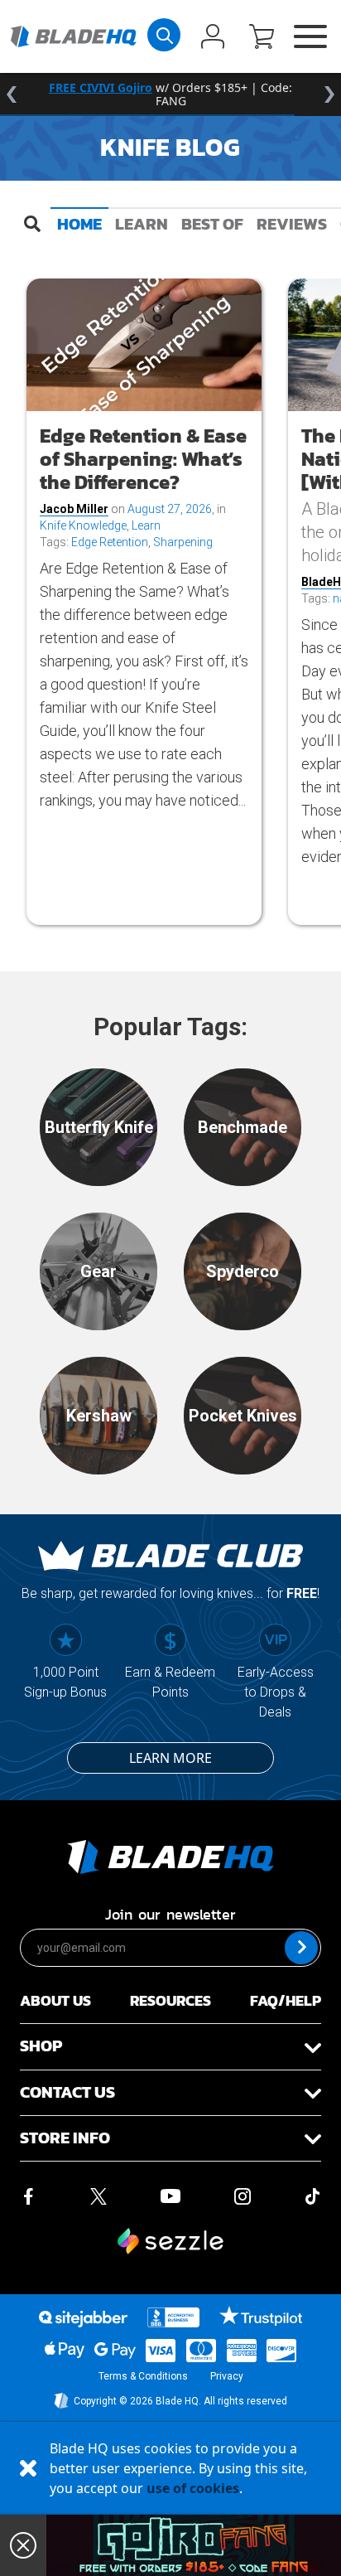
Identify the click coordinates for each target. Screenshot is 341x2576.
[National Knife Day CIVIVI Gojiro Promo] (194, 2545)
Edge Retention (110, 542)
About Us (55, 2000)
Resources (170, 2000)
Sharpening (183, 542)
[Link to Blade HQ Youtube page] (170, 2195)
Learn (142, 224)
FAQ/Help (286, 2000)
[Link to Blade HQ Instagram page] (243, 2195)
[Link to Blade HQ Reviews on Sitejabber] (83, 2319)
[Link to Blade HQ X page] (98, 2195)
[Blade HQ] (73, 36)
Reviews (292, 224)
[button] (262, 38)
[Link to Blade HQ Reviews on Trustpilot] (260, 2316)
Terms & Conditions (143, 2376)
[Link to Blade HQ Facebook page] (28, 2195)
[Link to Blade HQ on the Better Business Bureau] (174, 2317)
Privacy (227, 2376)
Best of (212, 224)
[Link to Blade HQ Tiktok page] (313, 2195)
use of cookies (193, 2488)
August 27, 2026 (170, 509)
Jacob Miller (74, 509)
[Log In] (213, 38)
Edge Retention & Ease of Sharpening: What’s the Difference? (143, 459)
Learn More (170, 1758)
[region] (170, 94)
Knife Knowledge (83, 525)
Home (79, 224)
